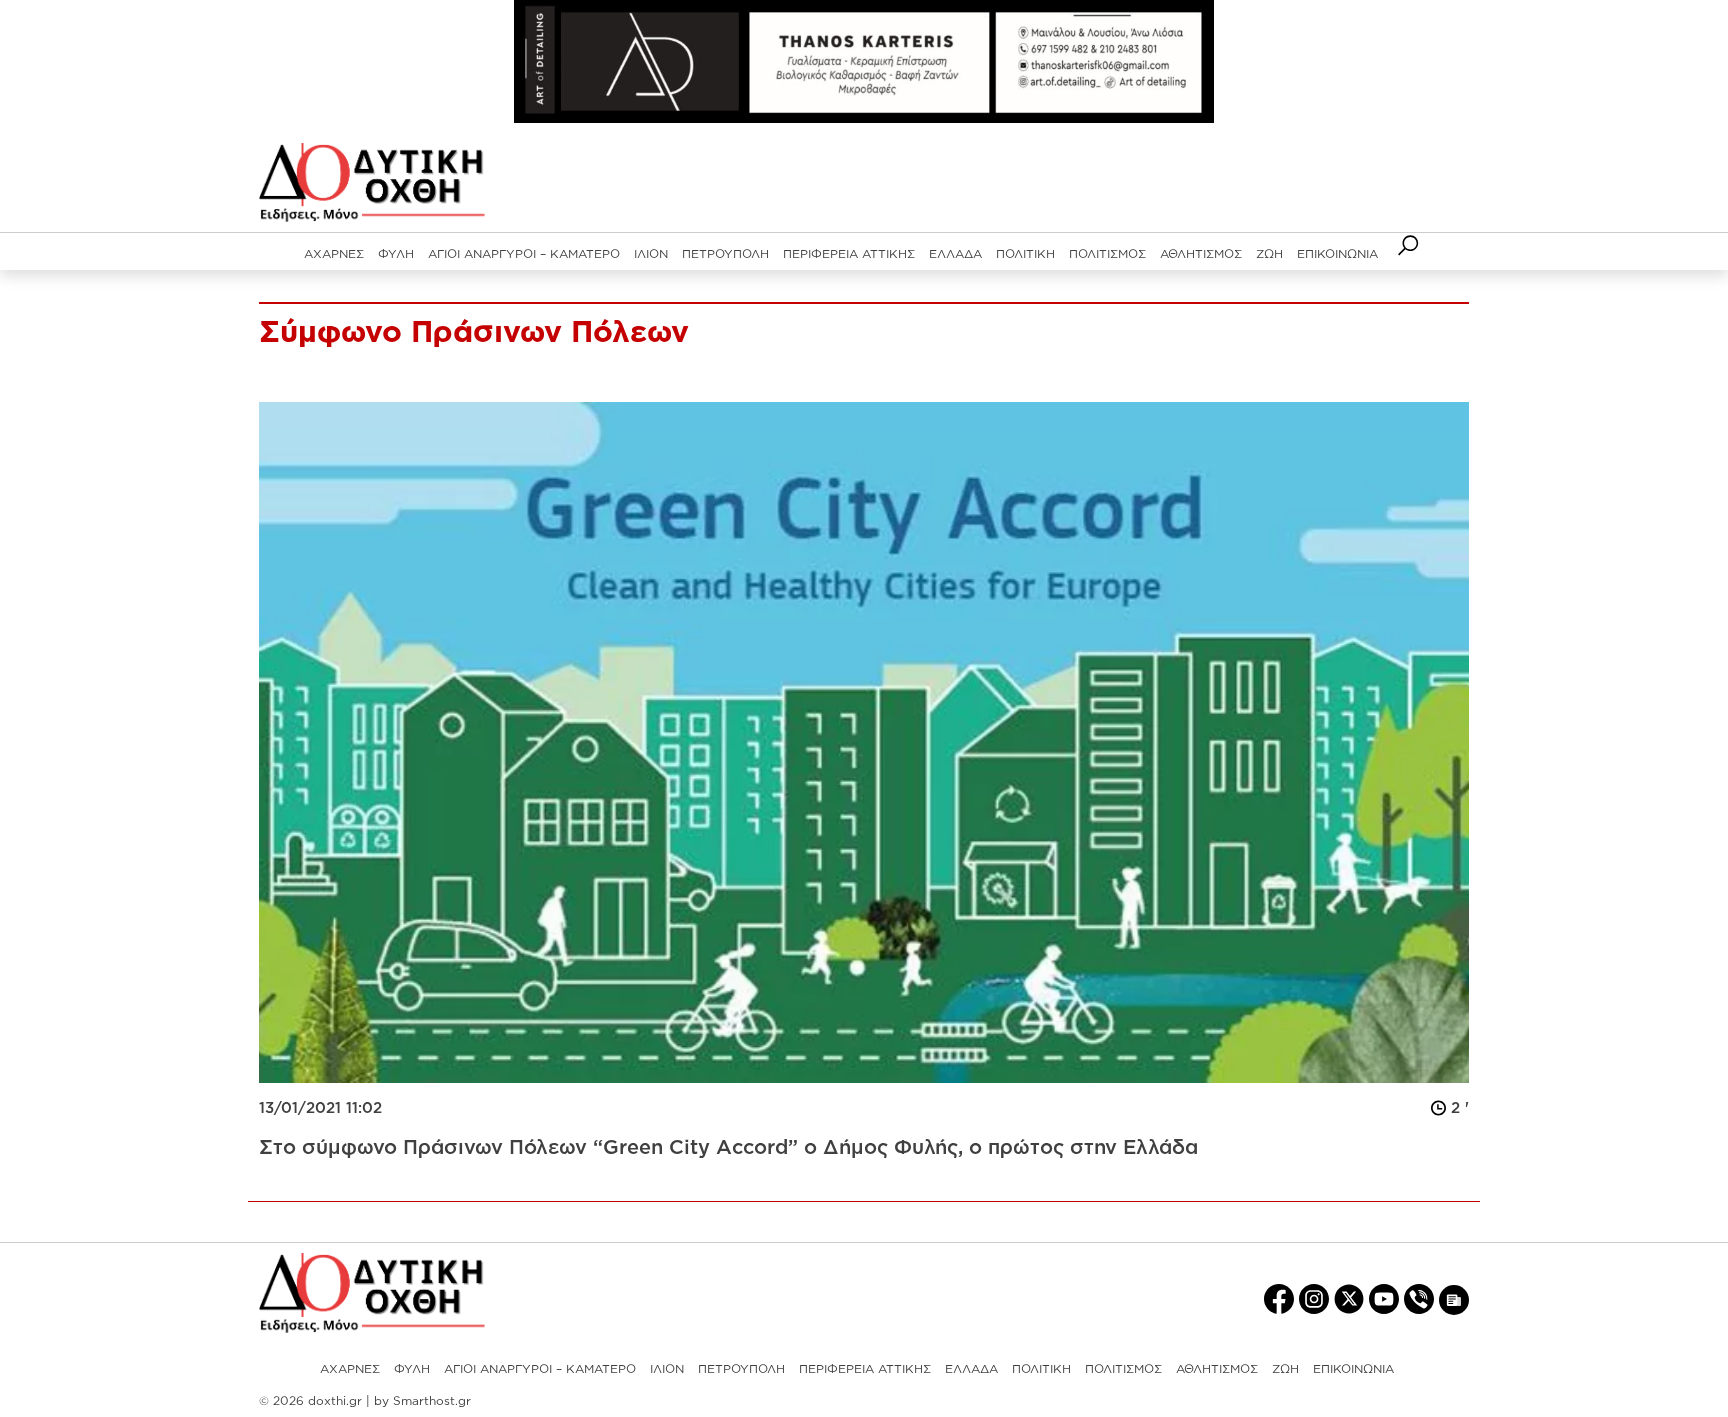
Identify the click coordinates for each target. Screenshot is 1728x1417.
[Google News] (1454, 1298)
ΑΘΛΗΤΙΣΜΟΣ (1201, 253)
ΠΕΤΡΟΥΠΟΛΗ (725, 253)
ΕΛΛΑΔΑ (955, 253)
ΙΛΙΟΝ (651, 253)
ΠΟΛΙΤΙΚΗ (1025, 253)
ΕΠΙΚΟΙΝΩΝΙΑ (1337, 253)
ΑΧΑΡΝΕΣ (334, 253)
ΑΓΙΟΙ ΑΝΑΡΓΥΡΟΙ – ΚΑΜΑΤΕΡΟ (524, 253)
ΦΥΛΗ (396, 253)
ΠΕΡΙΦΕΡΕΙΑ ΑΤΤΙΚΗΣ (849, 253)
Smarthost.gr (432, 1400)
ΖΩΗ (1269, 253)
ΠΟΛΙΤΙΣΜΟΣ (1107, 253)
